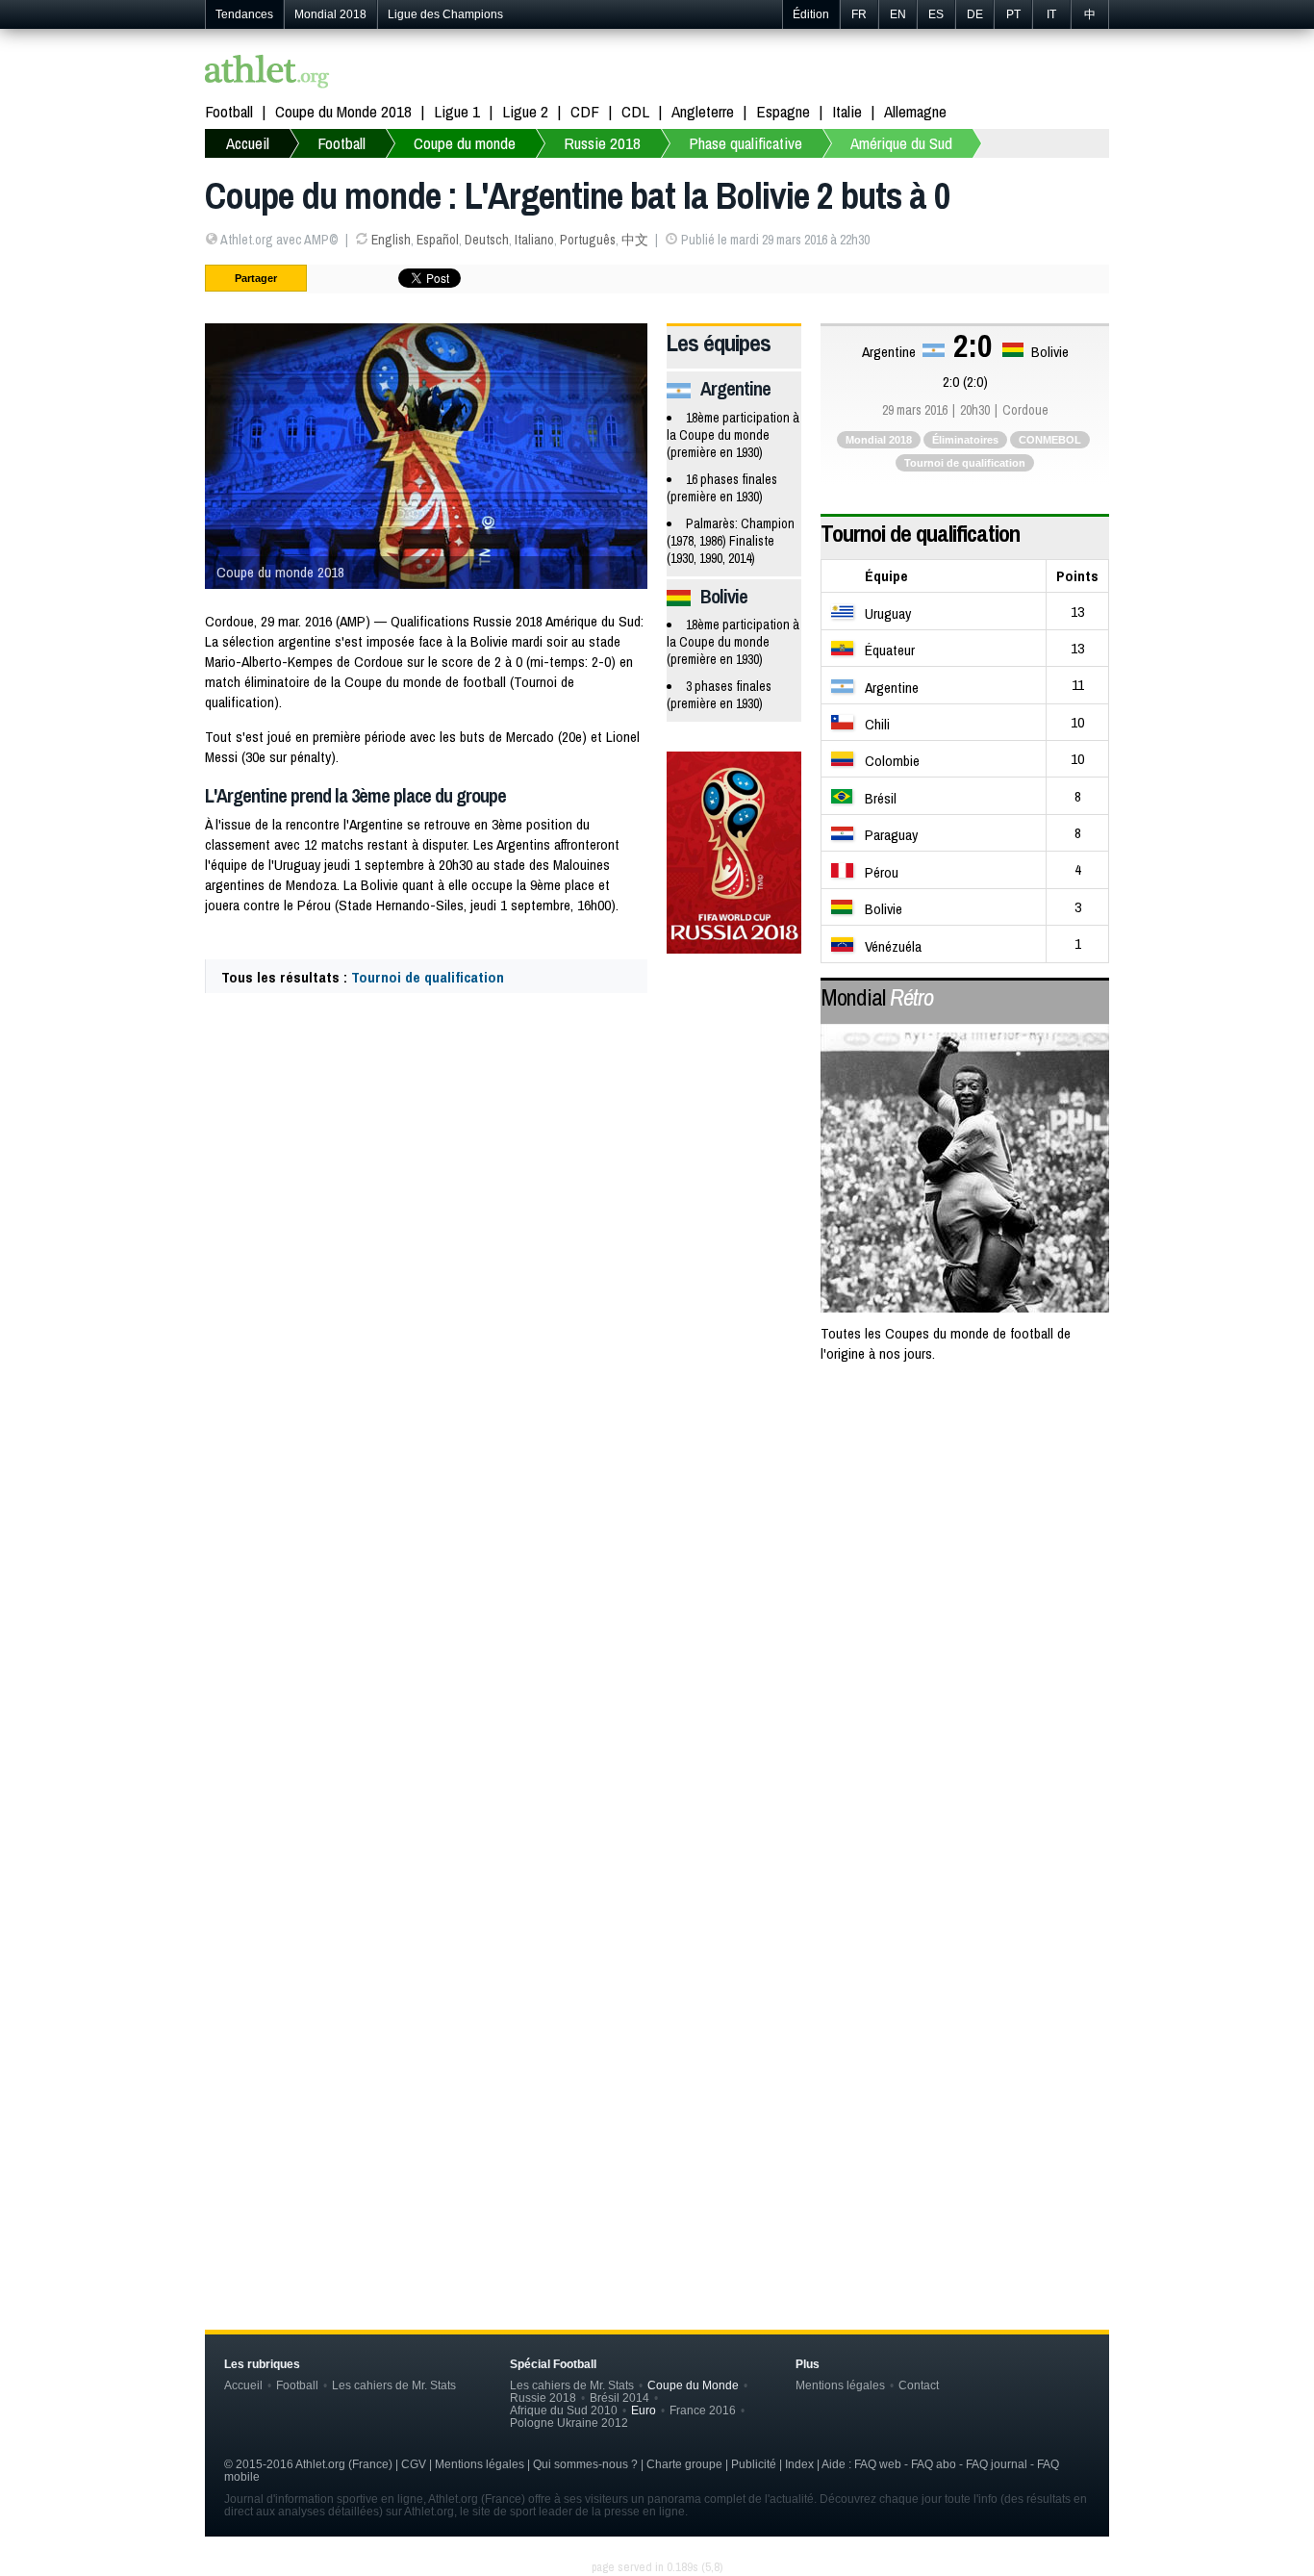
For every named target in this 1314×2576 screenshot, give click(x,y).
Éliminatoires (965, 440)
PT (1013, 14)
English (391, 240)
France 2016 (703, 2410)
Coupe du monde (465, 143)
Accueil (248, 143)
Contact (919, 2385)
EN (898, 14)
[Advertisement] (657, 1534)
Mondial (877, 997)
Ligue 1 (457, 111)
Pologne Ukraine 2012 (569, 2423)
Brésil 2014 (619, 2397)
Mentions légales (840, 2385)
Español (438, 240)
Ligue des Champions (445, 14)
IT (1051, 14)
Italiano (534, 240)
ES (936, 14)
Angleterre (703, 111)
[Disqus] (657, 1968)
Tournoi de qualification (428, 977)
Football (229, 111)
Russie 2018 (602, 143)
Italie (847, 111)
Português (588, 240)
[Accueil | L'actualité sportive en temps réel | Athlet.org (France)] (267, 74)
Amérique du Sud (901, 143)
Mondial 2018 (330, 14)
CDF (585, 111)
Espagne (783, 111)
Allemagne (915, 111)
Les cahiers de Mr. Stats (394, 2385)
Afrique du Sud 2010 (564, 2410)
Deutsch (487, 240)
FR (859, 14)
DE (975, 14)
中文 (635, 240)
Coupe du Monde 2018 (343, 111)
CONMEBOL (1050, 440)
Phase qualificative (745, 143)
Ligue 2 (525, 111)
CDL (635, 111)
